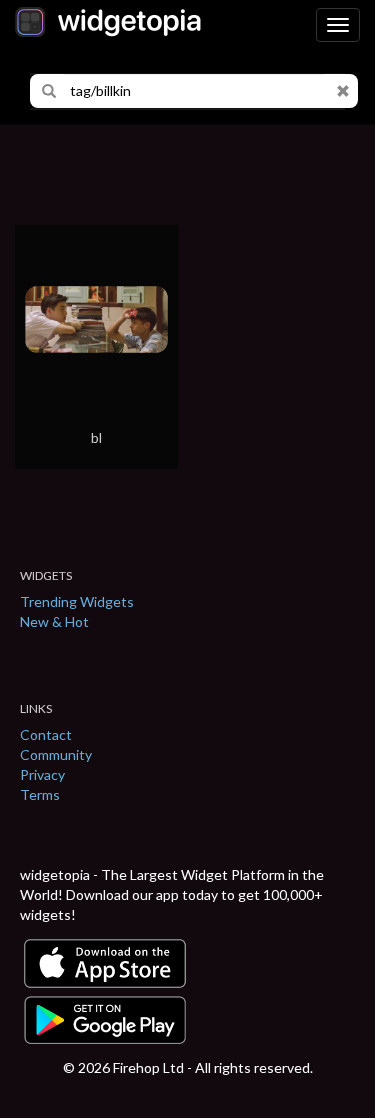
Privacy (42, 774)
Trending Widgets (77, 601)
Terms (40, 794)
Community (56, 754)
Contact (46, 734)
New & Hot (54, 621)
